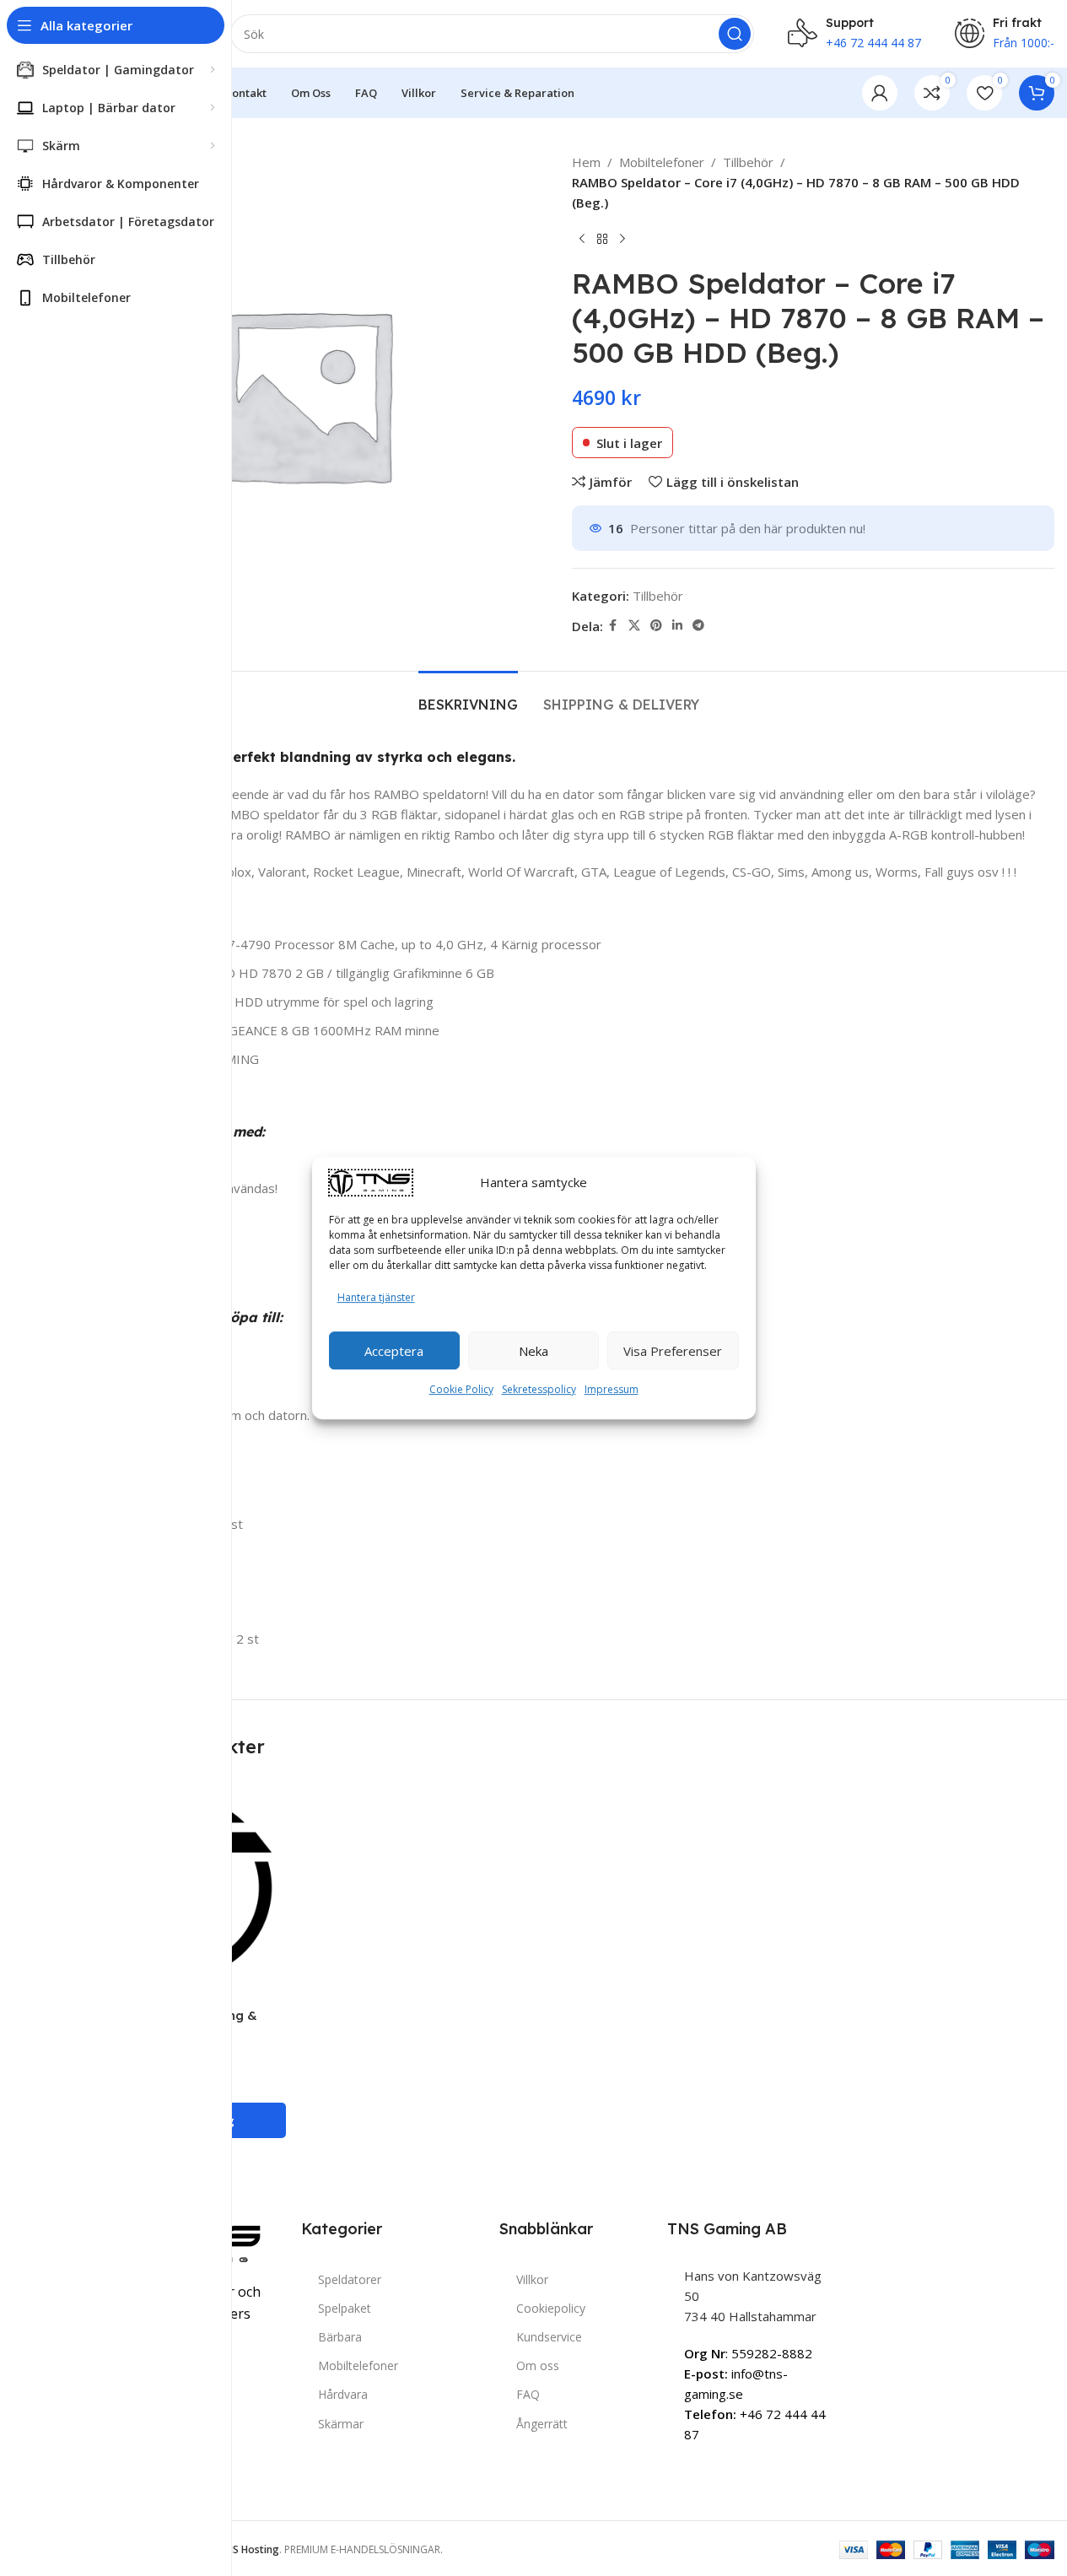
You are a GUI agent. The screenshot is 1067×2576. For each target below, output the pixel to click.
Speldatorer (350, 2279)
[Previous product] (582, 240)
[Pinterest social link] (656, 626)
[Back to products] (602, 240)
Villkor (532, 2279)
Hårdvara (343, 2394)
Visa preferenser (673, 1351)
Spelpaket (345, 2308)
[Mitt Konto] (880, 93)
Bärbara (340, 2337)
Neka (533, 1351)
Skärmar (341, 2424)
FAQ (528, 2394)
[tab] (468, 697)
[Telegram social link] (698, 626)
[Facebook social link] (613, 626)
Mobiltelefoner (662, 162)
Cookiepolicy (551, 2308)
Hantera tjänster (376, 1297)
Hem (586, 162)
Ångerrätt (542, 2424)
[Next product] (622, 240)
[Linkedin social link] (677, 626)
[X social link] (634, 626)
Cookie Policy (461, 1389)
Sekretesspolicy (539, 1389)
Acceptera (394, 1351)
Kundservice (549, 2337)
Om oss (538, 2365)
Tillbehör (748, 162)
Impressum (612, 1389)
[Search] (735, 34)
